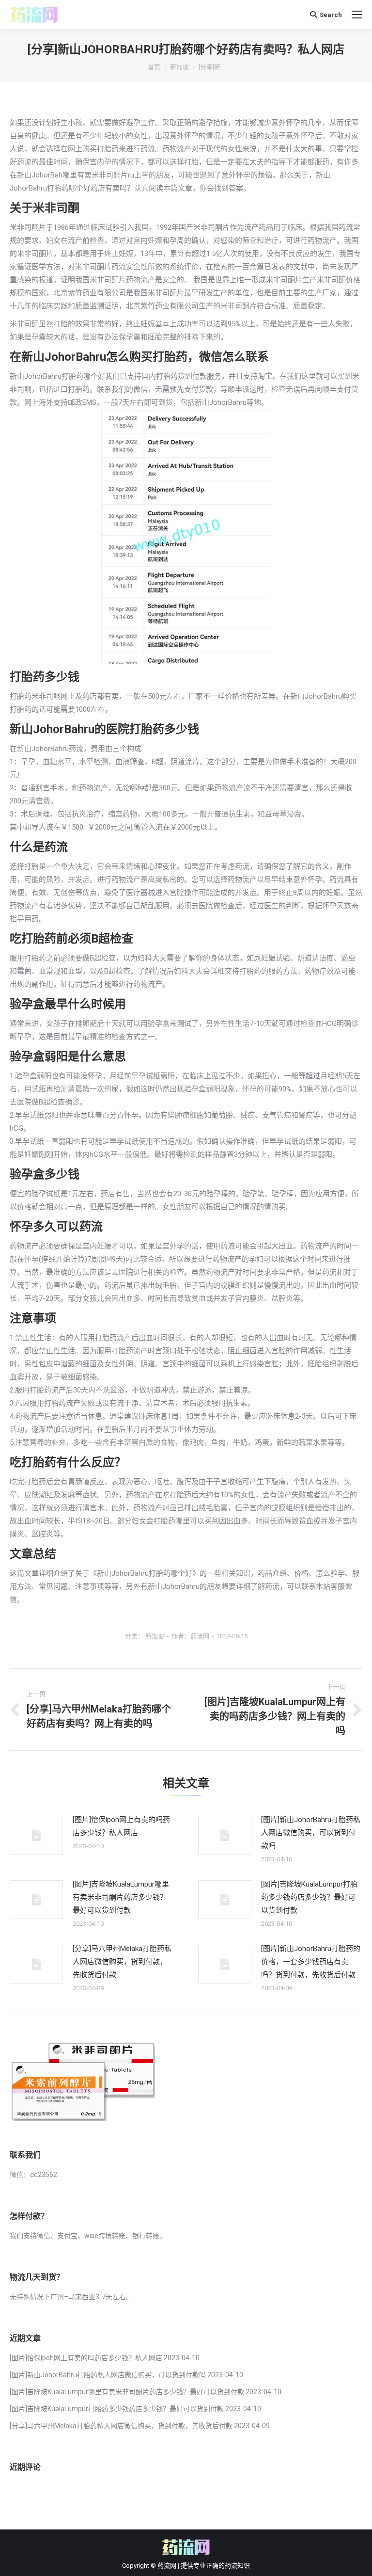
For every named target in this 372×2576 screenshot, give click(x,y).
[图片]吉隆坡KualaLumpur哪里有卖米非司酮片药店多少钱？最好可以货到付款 (121, 1897)
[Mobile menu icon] (357, 15)
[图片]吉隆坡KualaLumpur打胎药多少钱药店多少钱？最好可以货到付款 (309, 1897)
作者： (190, 1636)
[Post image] (36, 1835)
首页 (154, 67)
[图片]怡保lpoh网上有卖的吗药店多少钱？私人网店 (121, 1826)
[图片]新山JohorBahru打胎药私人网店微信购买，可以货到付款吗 (311, 1833)
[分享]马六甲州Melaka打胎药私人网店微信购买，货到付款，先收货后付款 (122, 1962)
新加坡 (179, 67)
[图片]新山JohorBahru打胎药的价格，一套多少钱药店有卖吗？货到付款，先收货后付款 (311, 1962)
